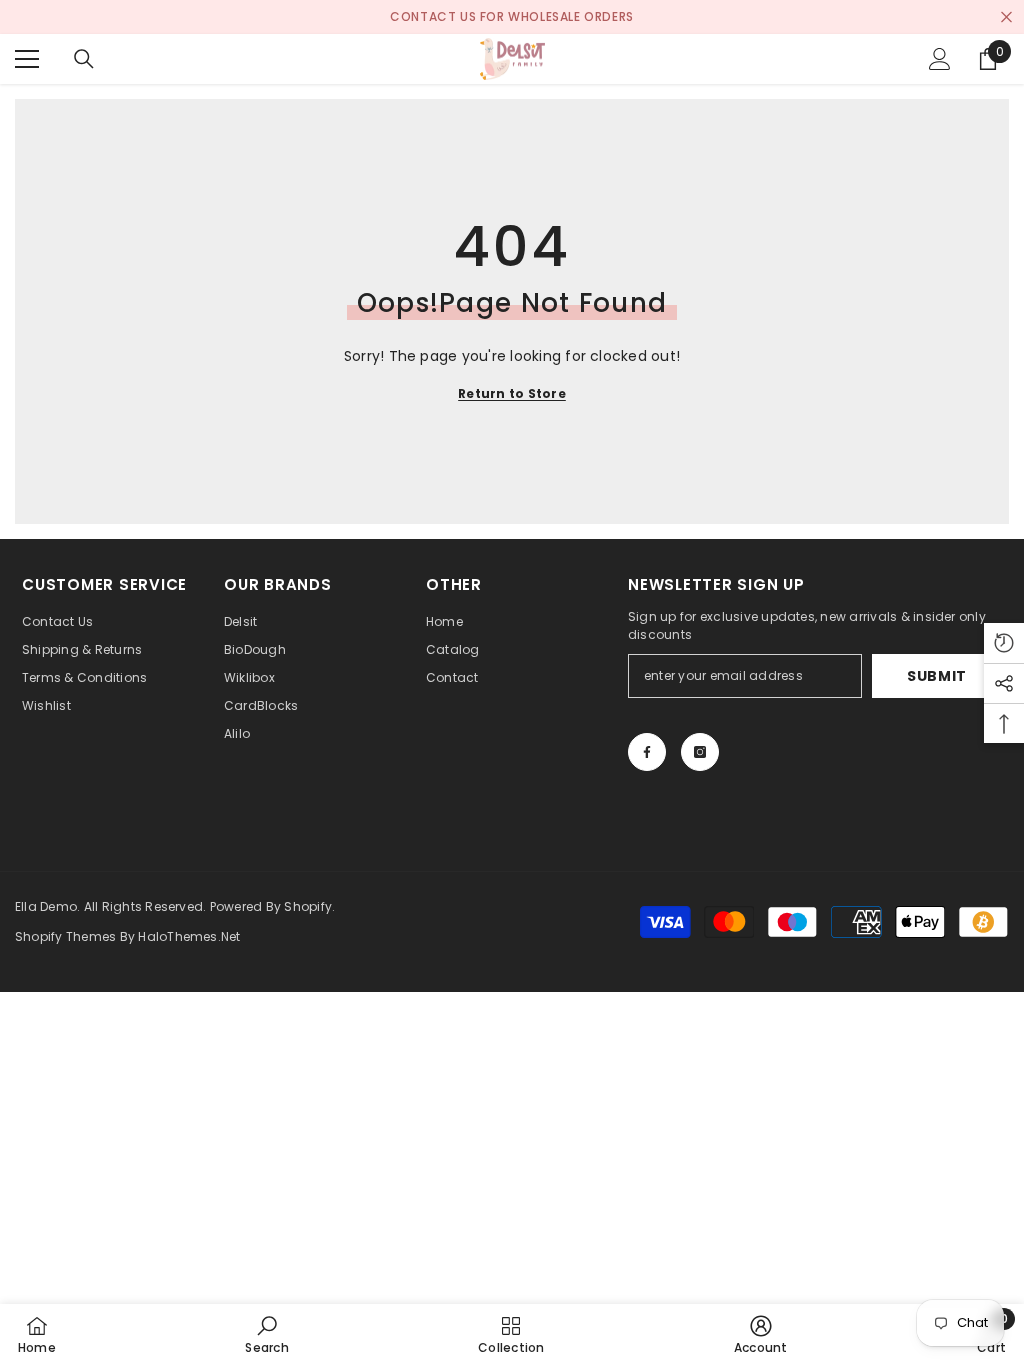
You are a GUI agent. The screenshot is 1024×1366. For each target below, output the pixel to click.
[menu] (27, 59)
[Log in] (940, 59)
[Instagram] (700, 752)
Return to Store (512, 393)
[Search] (84, 59)
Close (1006, 17)
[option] (512, 17)
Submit (937, 676)
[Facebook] (647, 752)
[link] (266, 1334)
